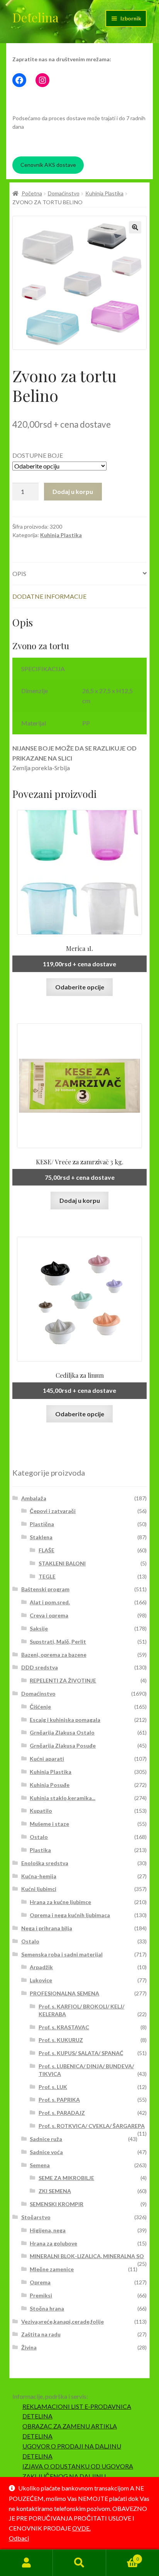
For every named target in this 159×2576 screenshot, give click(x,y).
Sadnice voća (46, 2152)
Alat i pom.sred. (50, 1602)
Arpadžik (41, 1967)
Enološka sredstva (45, 1863)
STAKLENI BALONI (62, 1563)
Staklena (41, 1537)
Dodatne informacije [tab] (49, 596)
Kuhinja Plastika (104, 193)
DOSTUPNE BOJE (38, 455)
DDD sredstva (40, 1667)
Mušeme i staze (49, 1824)
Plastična (42, 1524)
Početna (32, 193)
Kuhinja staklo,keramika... (63, 1798)
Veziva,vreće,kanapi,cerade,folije (63, 2322)
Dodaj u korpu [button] (80, 1200)
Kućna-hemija (39, 1876)
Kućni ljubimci (39, 1889)
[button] (135, 227)
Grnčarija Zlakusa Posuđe (63, 1746)
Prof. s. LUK (53, 2087)
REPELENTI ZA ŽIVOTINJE (63, 1680)
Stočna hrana (47, 2308)
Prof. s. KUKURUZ (61, 2040)
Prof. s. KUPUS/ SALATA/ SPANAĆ (81, 2053)
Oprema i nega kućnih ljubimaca (70, 1915)
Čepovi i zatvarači (53, 1511)
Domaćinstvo (64, 193)
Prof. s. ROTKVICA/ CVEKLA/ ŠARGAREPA (92, 2126)
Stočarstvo (36, 2217)
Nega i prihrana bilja (47, 1928)
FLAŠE (47, 1550)
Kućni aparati (47, 1759)
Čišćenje (40, 1707)
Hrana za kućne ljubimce (60, 1902)
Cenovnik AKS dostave (48, 165)
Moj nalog (26, 2563)
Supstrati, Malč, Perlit (58, 1641)
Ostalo (39, 1837)
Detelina (36, 17)
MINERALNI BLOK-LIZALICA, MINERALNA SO (87, 2256)
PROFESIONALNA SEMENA (64, 1993)
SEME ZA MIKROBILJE (66, 2178)
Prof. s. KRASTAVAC (64, 2027)
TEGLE (47, 1576)
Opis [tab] (19, 573)
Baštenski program (45, 1589)
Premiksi (41, 2295)
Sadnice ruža (46, 2139)
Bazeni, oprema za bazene (54, 1655)
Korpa (123, 2556)
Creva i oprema (49, 1615)
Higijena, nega (48, 2230)
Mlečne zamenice (52, 2269)
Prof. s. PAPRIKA (59, 2100)
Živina (29, 2347)
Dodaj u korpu (73, 491)
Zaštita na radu (41, 2334)
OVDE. (81, 2528)
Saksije (39, 1628)
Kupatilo (41, 1811)
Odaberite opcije (80, 987)
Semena (40, 2165)
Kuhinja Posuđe (50, 1785)
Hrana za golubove (53, 2243)
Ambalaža (34, 1498)
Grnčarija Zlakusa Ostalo (62, 1732)
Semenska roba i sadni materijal (62, 1954)
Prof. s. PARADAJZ (62, 2113)
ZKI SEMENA (55, 2191)
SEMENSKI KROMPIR (57, 2204)
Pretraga (79, 2563)
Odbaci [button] (19, 2538)
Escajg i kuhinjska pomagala (65, 1720)
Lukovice (41, 1980)
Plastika (40, 1850)
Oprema (40, 2282)
